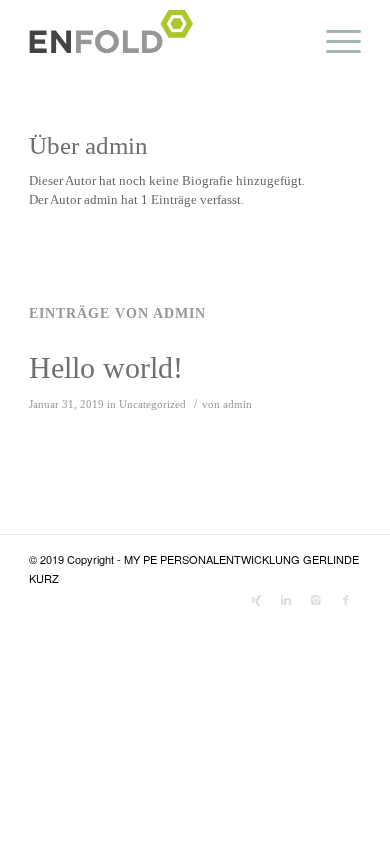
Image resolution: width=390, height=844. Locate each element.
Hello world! (106, 367)
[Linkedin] (286, 599)
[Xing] (256, 599)
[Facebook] (346, 599)
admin (237, 404)
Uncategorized (152, 404)
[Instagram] (316, 599)
